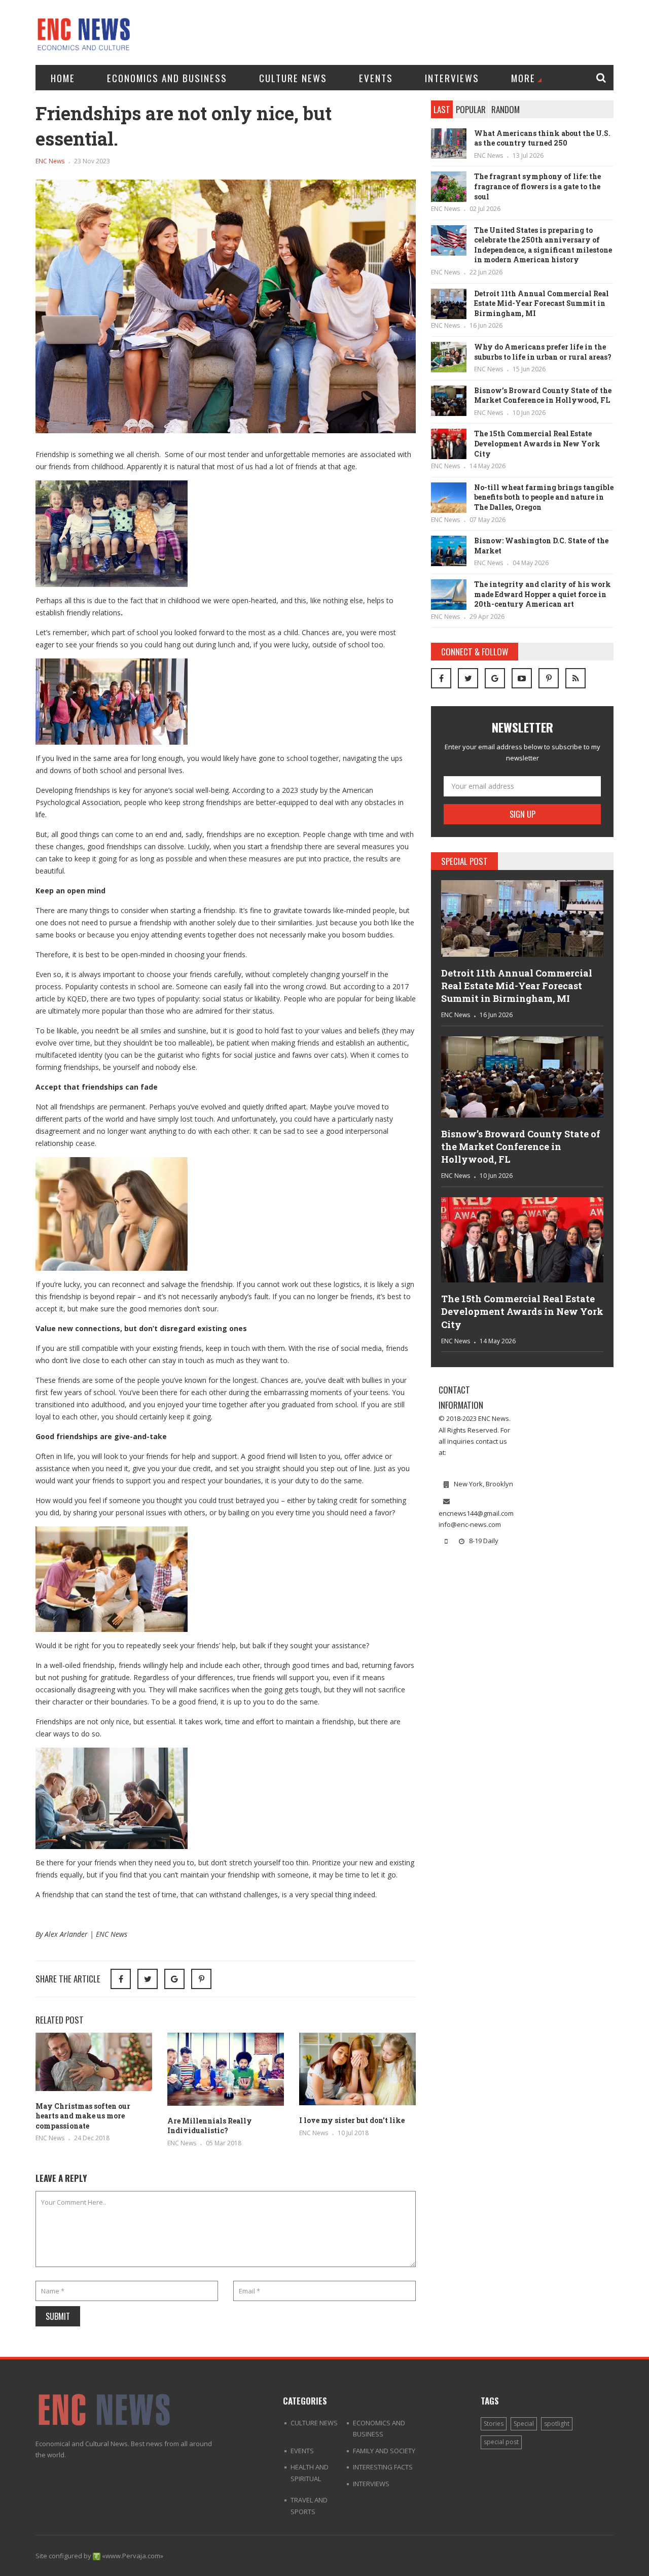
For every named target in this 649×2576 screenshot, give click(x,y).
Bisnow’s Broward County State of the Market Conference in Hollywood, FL (543, 395)
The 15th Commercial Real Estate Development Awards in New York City (537, 443)
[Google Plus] (495, 678)
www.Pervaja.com (133, 2556)
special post (501, 2442)
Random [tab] (506, 109)
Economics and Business (167, 78)
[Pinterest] (201, 1979)
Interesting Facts (383, 2467)
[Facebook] (441, 678)
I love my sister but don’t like (352, 2120)
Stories (494, 2424)
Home (63, 78)
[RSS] (575, 678)
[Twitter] (468, 678)
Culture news (293, 78)
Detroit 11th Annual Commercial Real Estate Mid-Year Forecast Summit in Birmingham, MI (542, 303)
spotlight (557, 2424)
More (523, 78)
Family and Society (384, 2451)
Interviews (452, 78)
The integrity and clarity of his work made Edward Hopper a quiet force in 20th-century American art (543, 594)
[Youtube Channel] (522, 678)
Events (376, 78)
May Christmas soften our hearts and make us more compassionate (83, 2116)
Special (524, 2424)
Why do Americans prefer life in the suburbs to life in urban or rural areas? (543, 352)
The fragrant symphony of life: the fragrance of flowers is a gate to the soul (537, 186)
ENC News (50, 161)
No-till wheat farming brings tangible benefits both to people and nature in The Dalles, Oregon (544, 497)
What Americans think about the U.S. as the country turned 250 (542, 138)
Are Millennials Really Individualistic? (210, 2126)
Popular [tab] (471, 109)
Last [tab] (442, 109)
